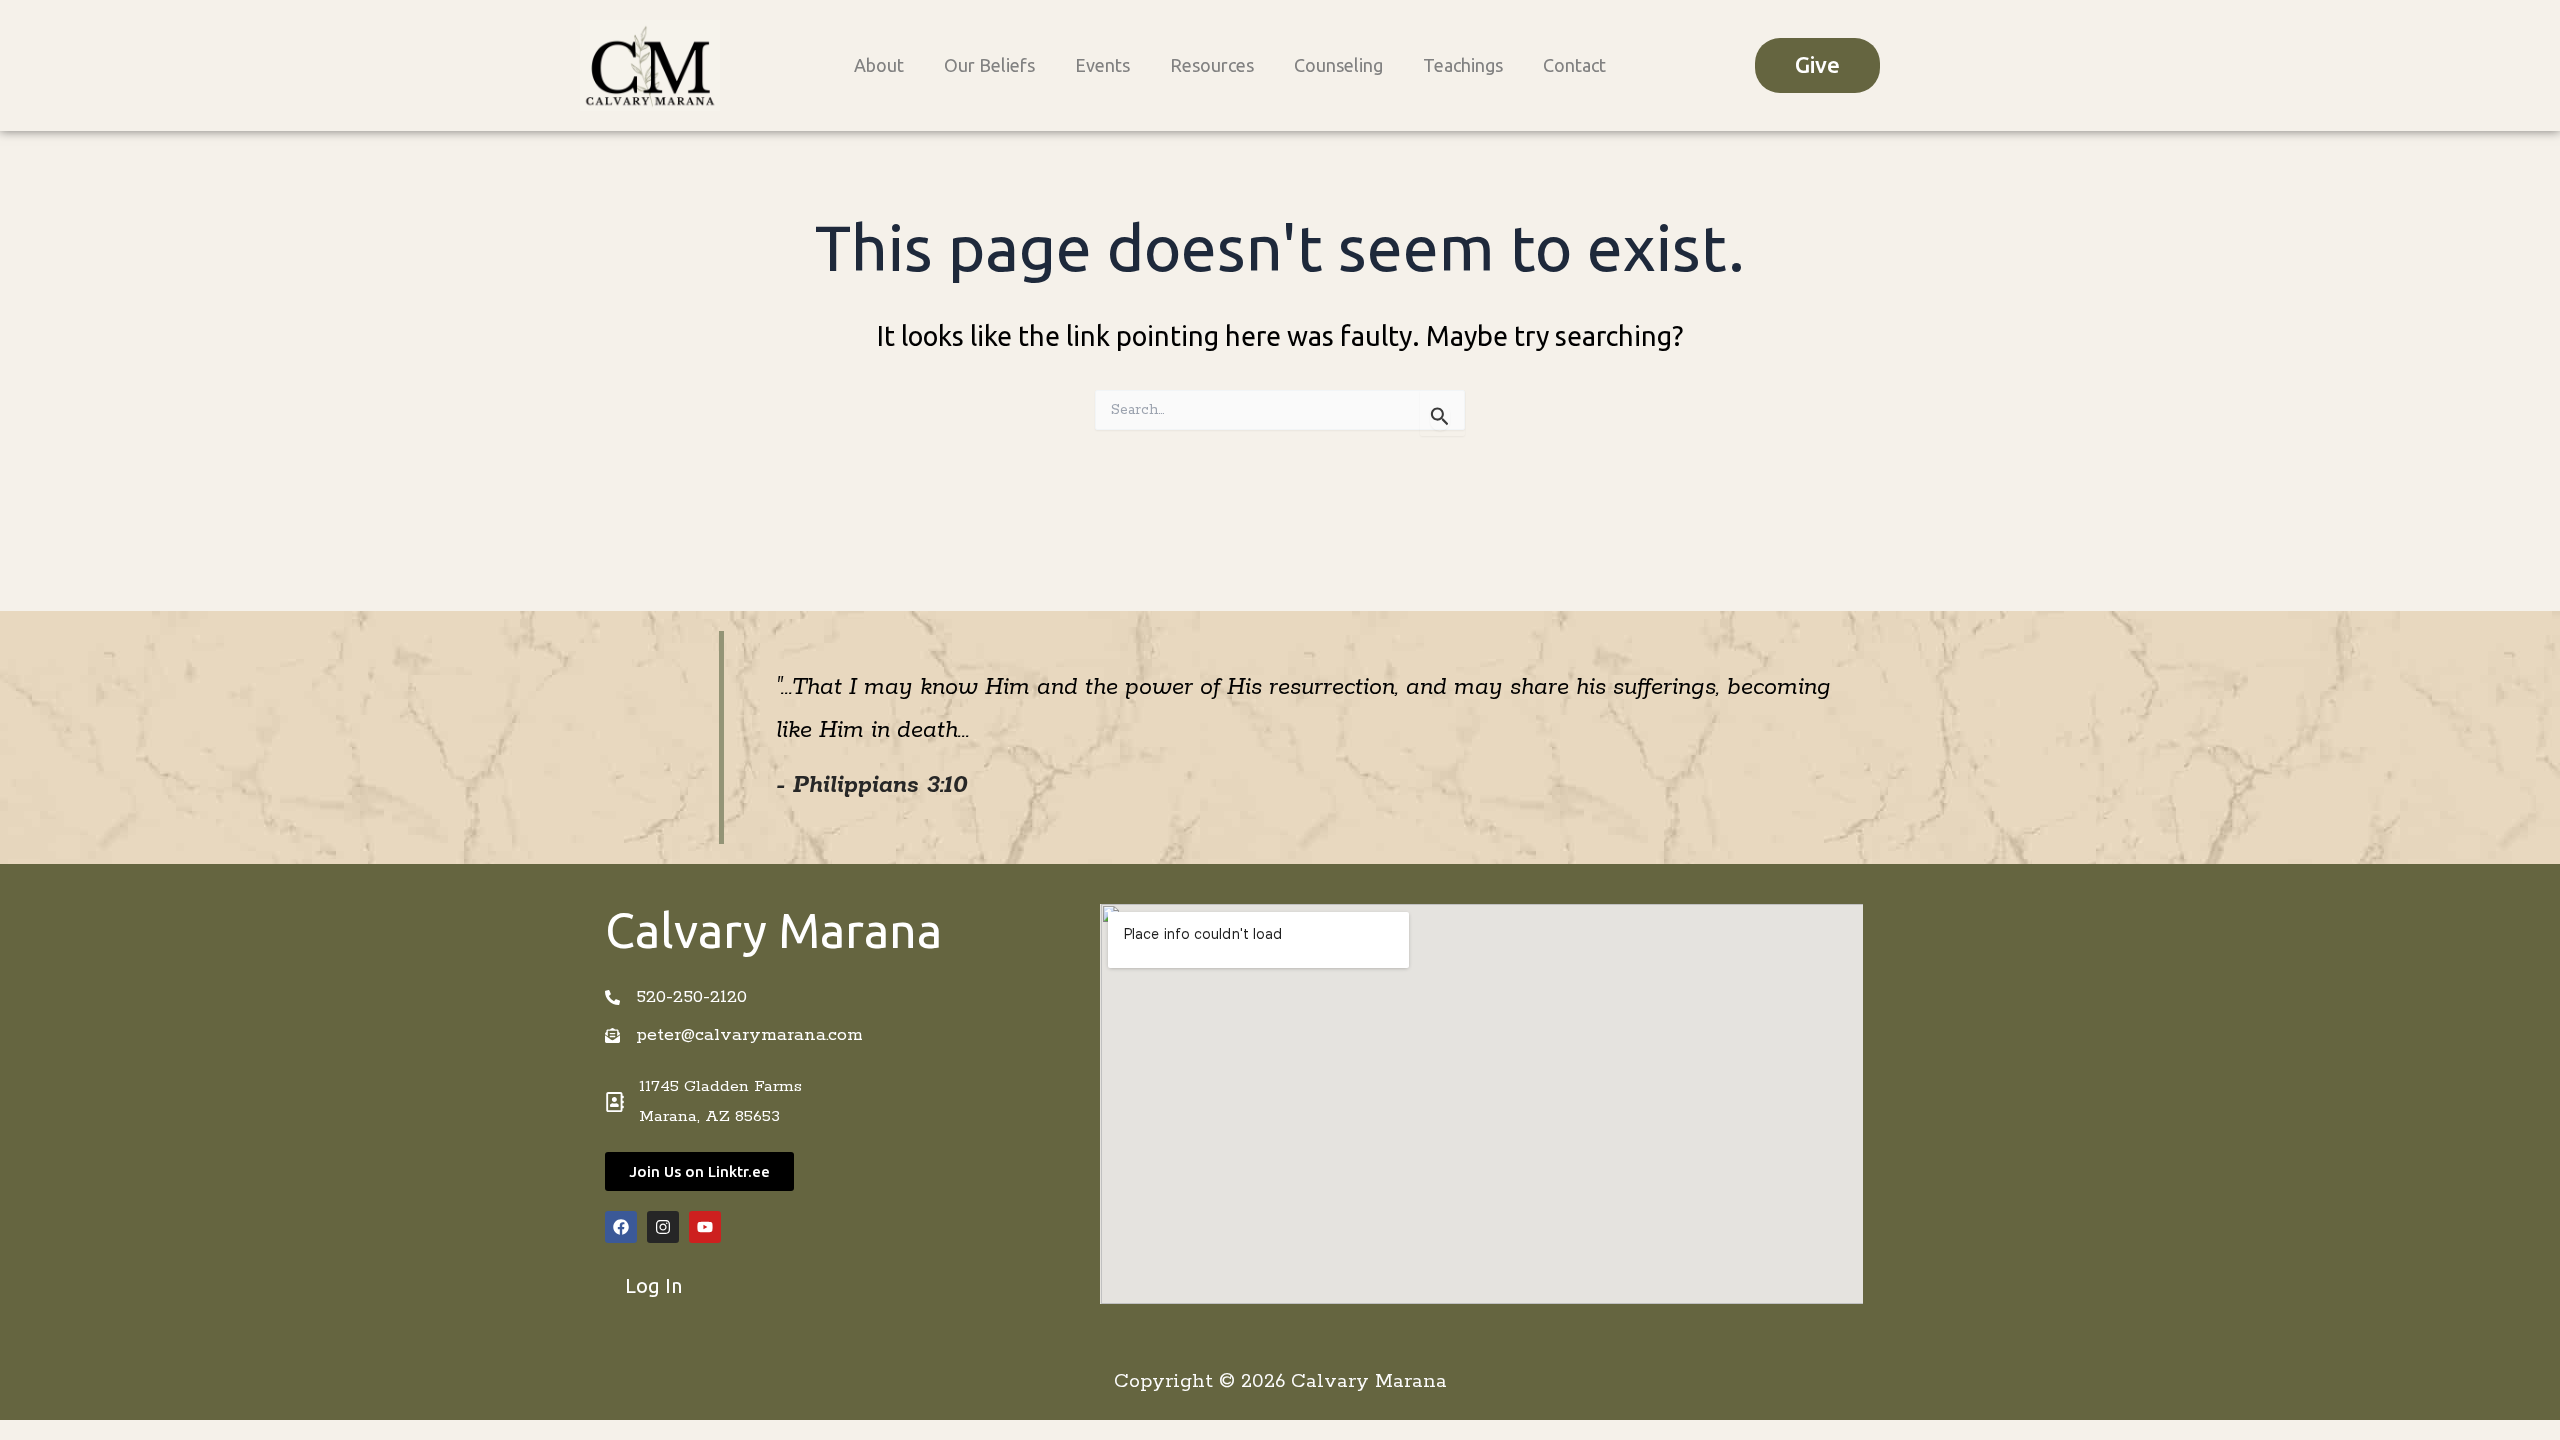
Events (1102, 65)
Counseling (1338, 65)
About (879, 65)
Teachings (1463, 65)
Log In (653, 1285)
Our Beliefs (989, 65)
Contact (1574, 65)
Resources (1212, 65)
